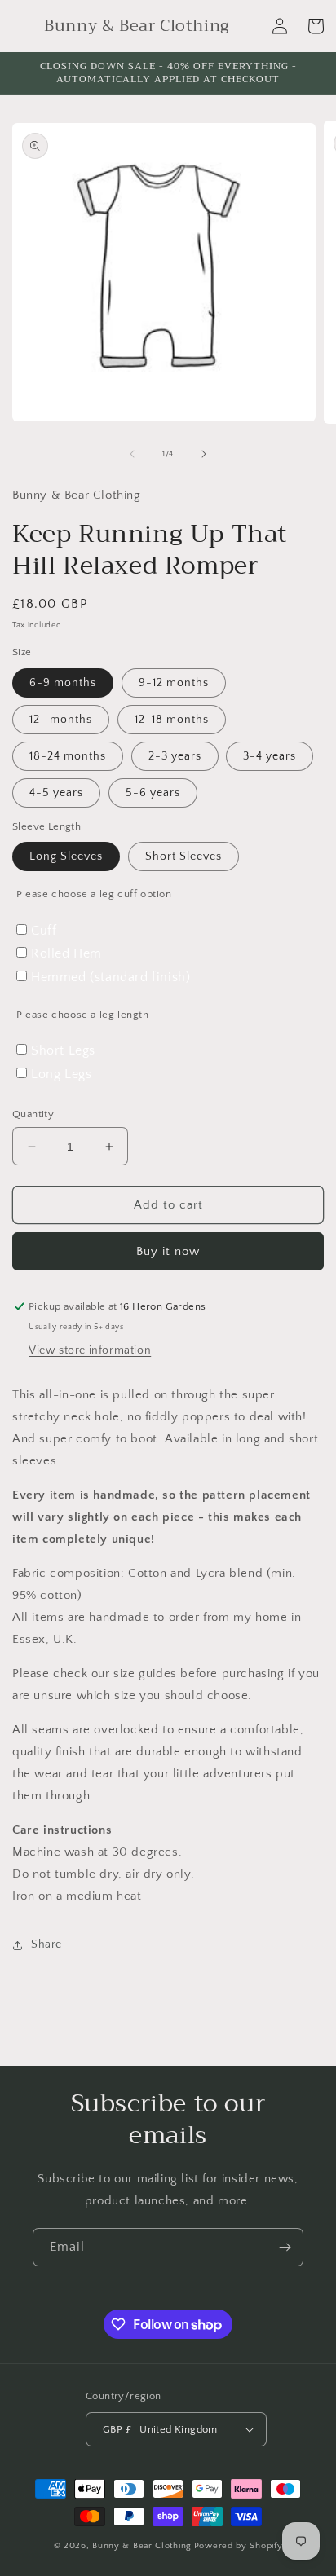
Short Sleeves (183, 856)
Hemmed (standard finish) (111, 977)
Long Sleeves (66, 856)
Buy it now (168, 1251)
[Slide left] (132, 454)
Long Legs (61, 1074)
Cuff (44, 931)
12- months (61, 720)
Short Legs (63, 1050)
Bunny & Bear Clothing (142, 2546)
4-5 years (56, 793)
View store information (90, 1350)
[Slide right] (204, 454)
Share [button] (46, 1944)
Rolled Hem (66, 953)
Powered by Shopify (239, 2546)
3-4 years (270, 756)
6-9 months (63, 683)
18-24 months (68, 756)
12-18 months (172, 720)
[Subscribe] (285, 2247)
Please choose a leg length (83, 1015)
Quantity (33, 1114)
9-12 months (174, 683)
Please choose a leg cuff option (94, 894)
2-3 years (175, 756)
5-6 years (153, 793)
